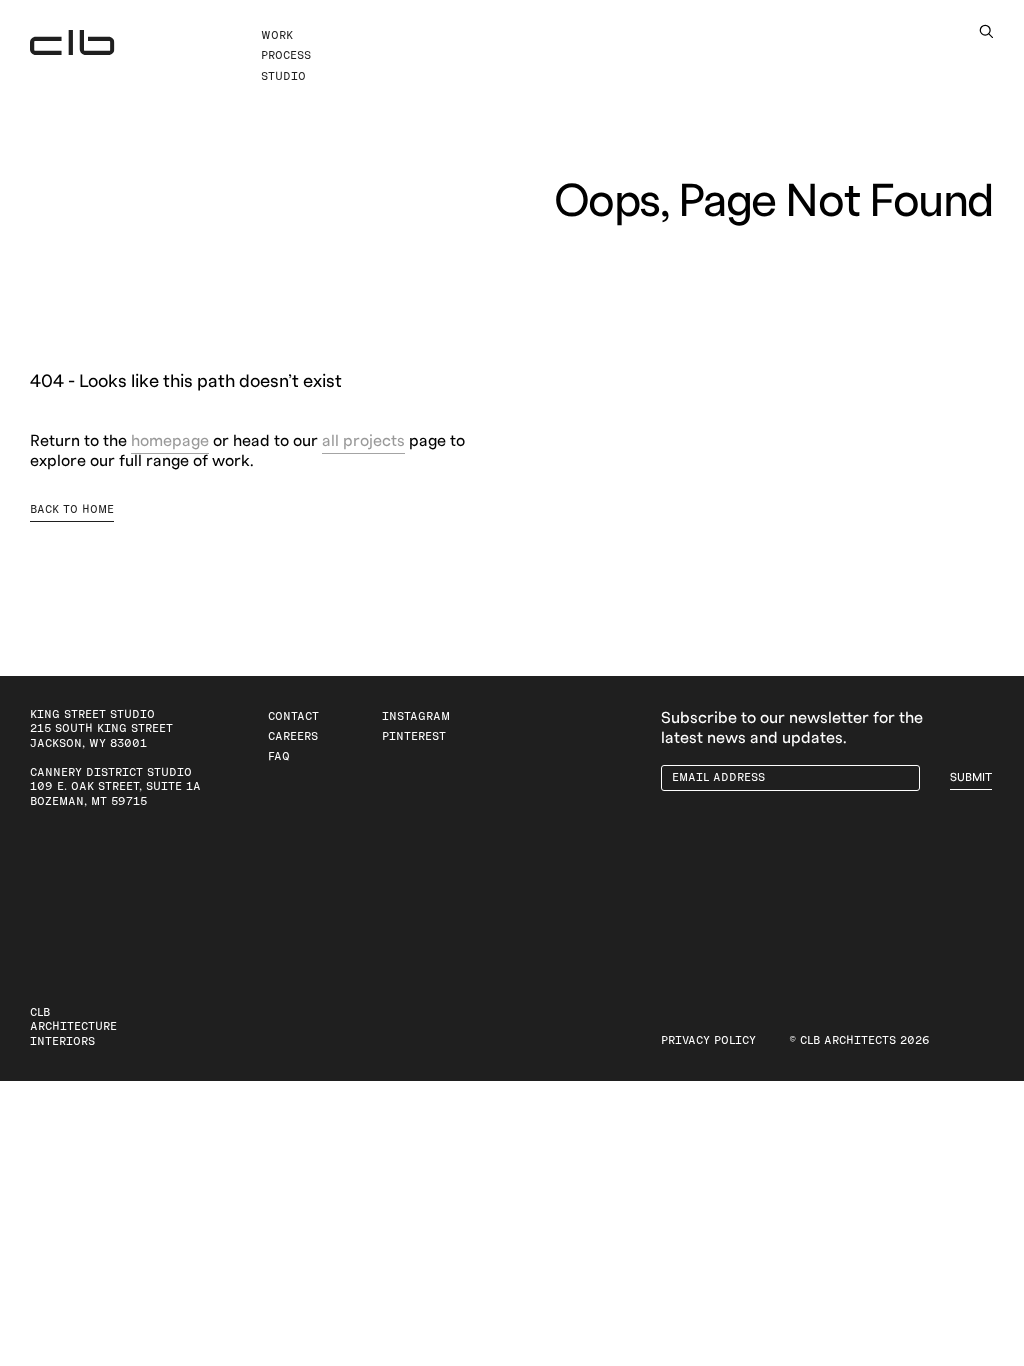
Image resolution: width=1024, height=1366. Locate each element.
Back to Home (72, 509)
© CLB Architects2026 (859, 1040)
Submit (971, 777)
